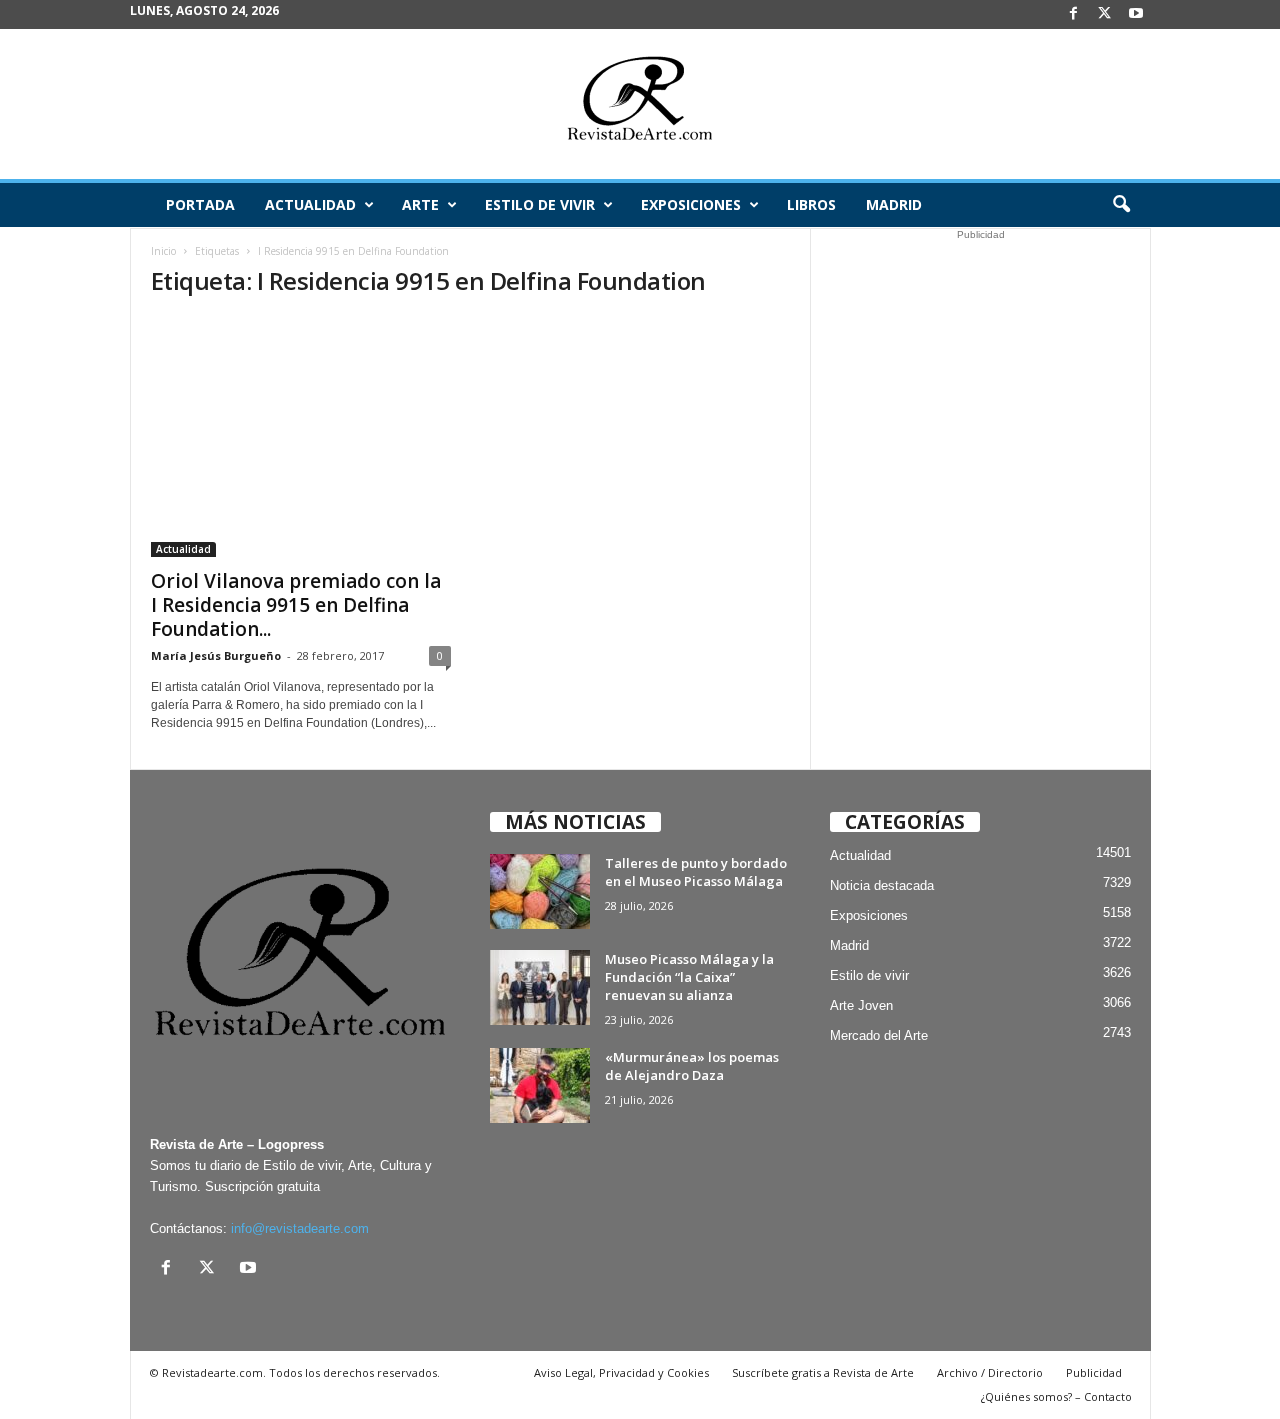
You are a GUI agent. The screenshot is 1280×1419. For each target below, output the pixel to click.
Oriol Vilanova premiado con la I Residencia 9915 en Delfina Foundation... (296, 605)
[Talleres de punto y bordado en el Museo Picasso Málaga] (540, 891)
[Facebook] (1074, 14)
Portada (200, 204)
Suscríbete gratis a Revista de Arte (823, 1372)
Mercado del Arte (879, 1035)
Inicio (163, 251)
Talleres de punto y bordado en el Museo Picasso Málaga (696, 872)
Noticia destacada (882, 885)
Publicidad (1094, 1372)
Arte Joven (861, 1005)
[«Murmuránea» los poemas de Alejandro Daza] (540, 1085)
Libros (811, 204)
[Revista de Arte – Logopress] (640, 104)
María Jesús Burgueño (216, 655)
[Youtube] (1136, 14)
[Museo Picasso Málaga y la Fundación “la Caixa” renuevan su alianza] (540, 987)
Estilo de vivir (540, 204)
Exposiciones (691, 204)
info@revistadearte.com (300, 1228)
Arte (420, 204)
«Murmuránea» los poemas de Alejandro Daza (692, 1066)
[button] (1121, 205)
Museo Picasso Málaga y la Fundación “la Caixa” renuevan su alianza (689, 977)
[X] (1105, 14)
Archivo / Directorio (990, 1372)
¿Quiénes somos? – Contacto (1056, 1396)
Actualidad (310, 204)
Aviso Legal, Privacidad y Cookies (621, 1372)
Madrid (894, 204)
